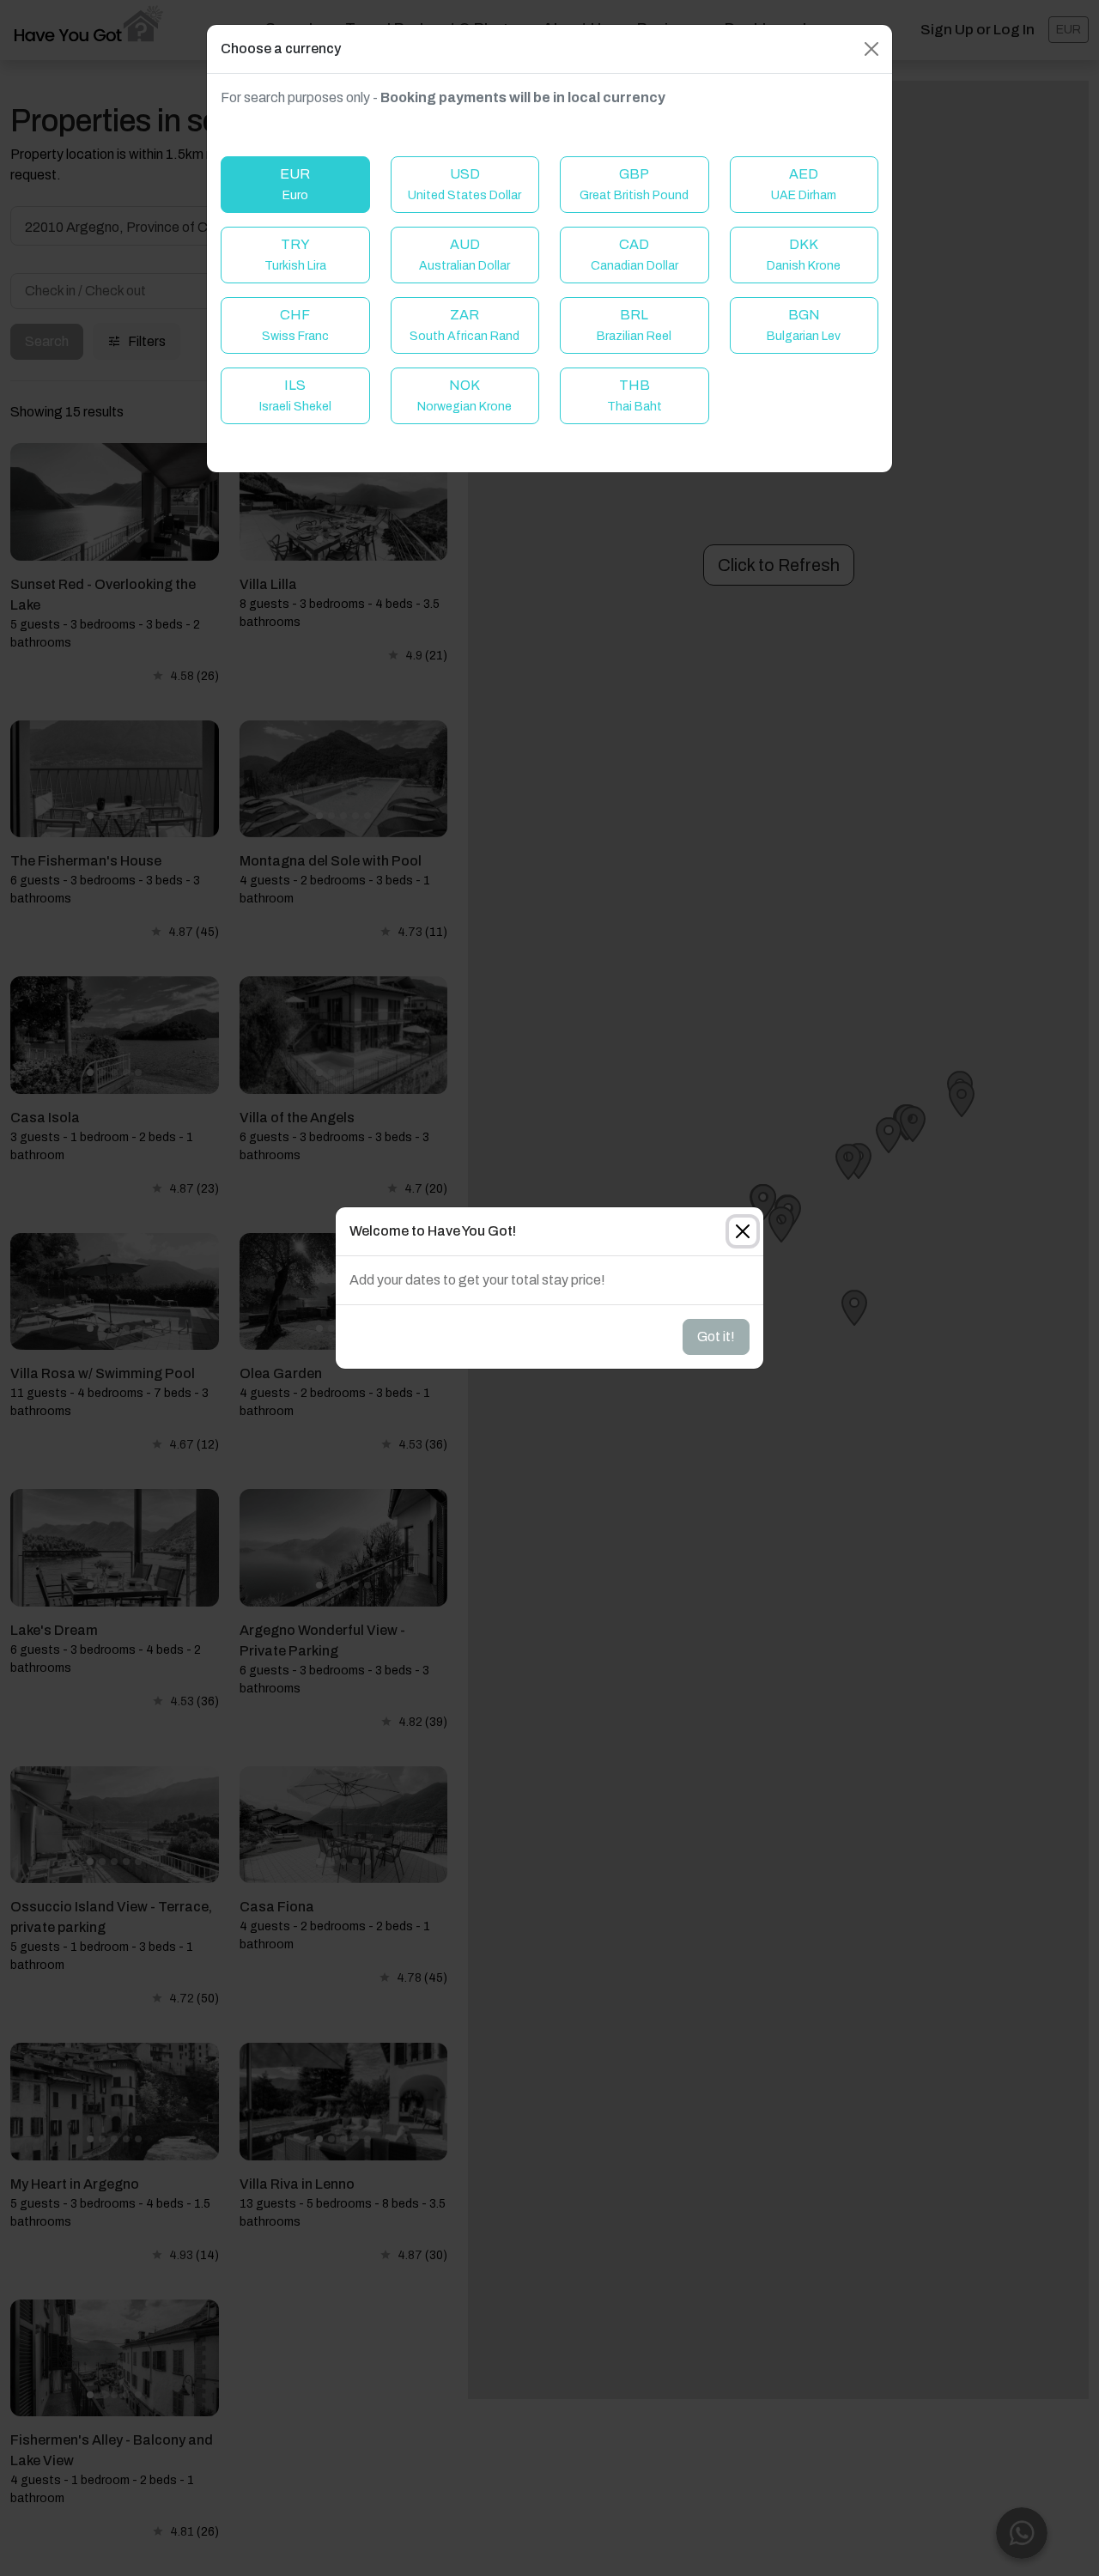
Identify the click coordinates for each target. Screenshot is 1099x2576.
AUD (464, 255)
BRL (634, 325)
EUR (295, 184)
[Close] (871, 49)
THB (635, 395)
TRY (295, 255)
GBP (634, 184)
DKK (804, 255)
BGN (804, 325)
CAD (635, 255)
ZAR (464, 325)
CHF (295, 325)
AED (804, 184)
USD (464, 184)
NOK (464, 395)
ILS (295, 395)
